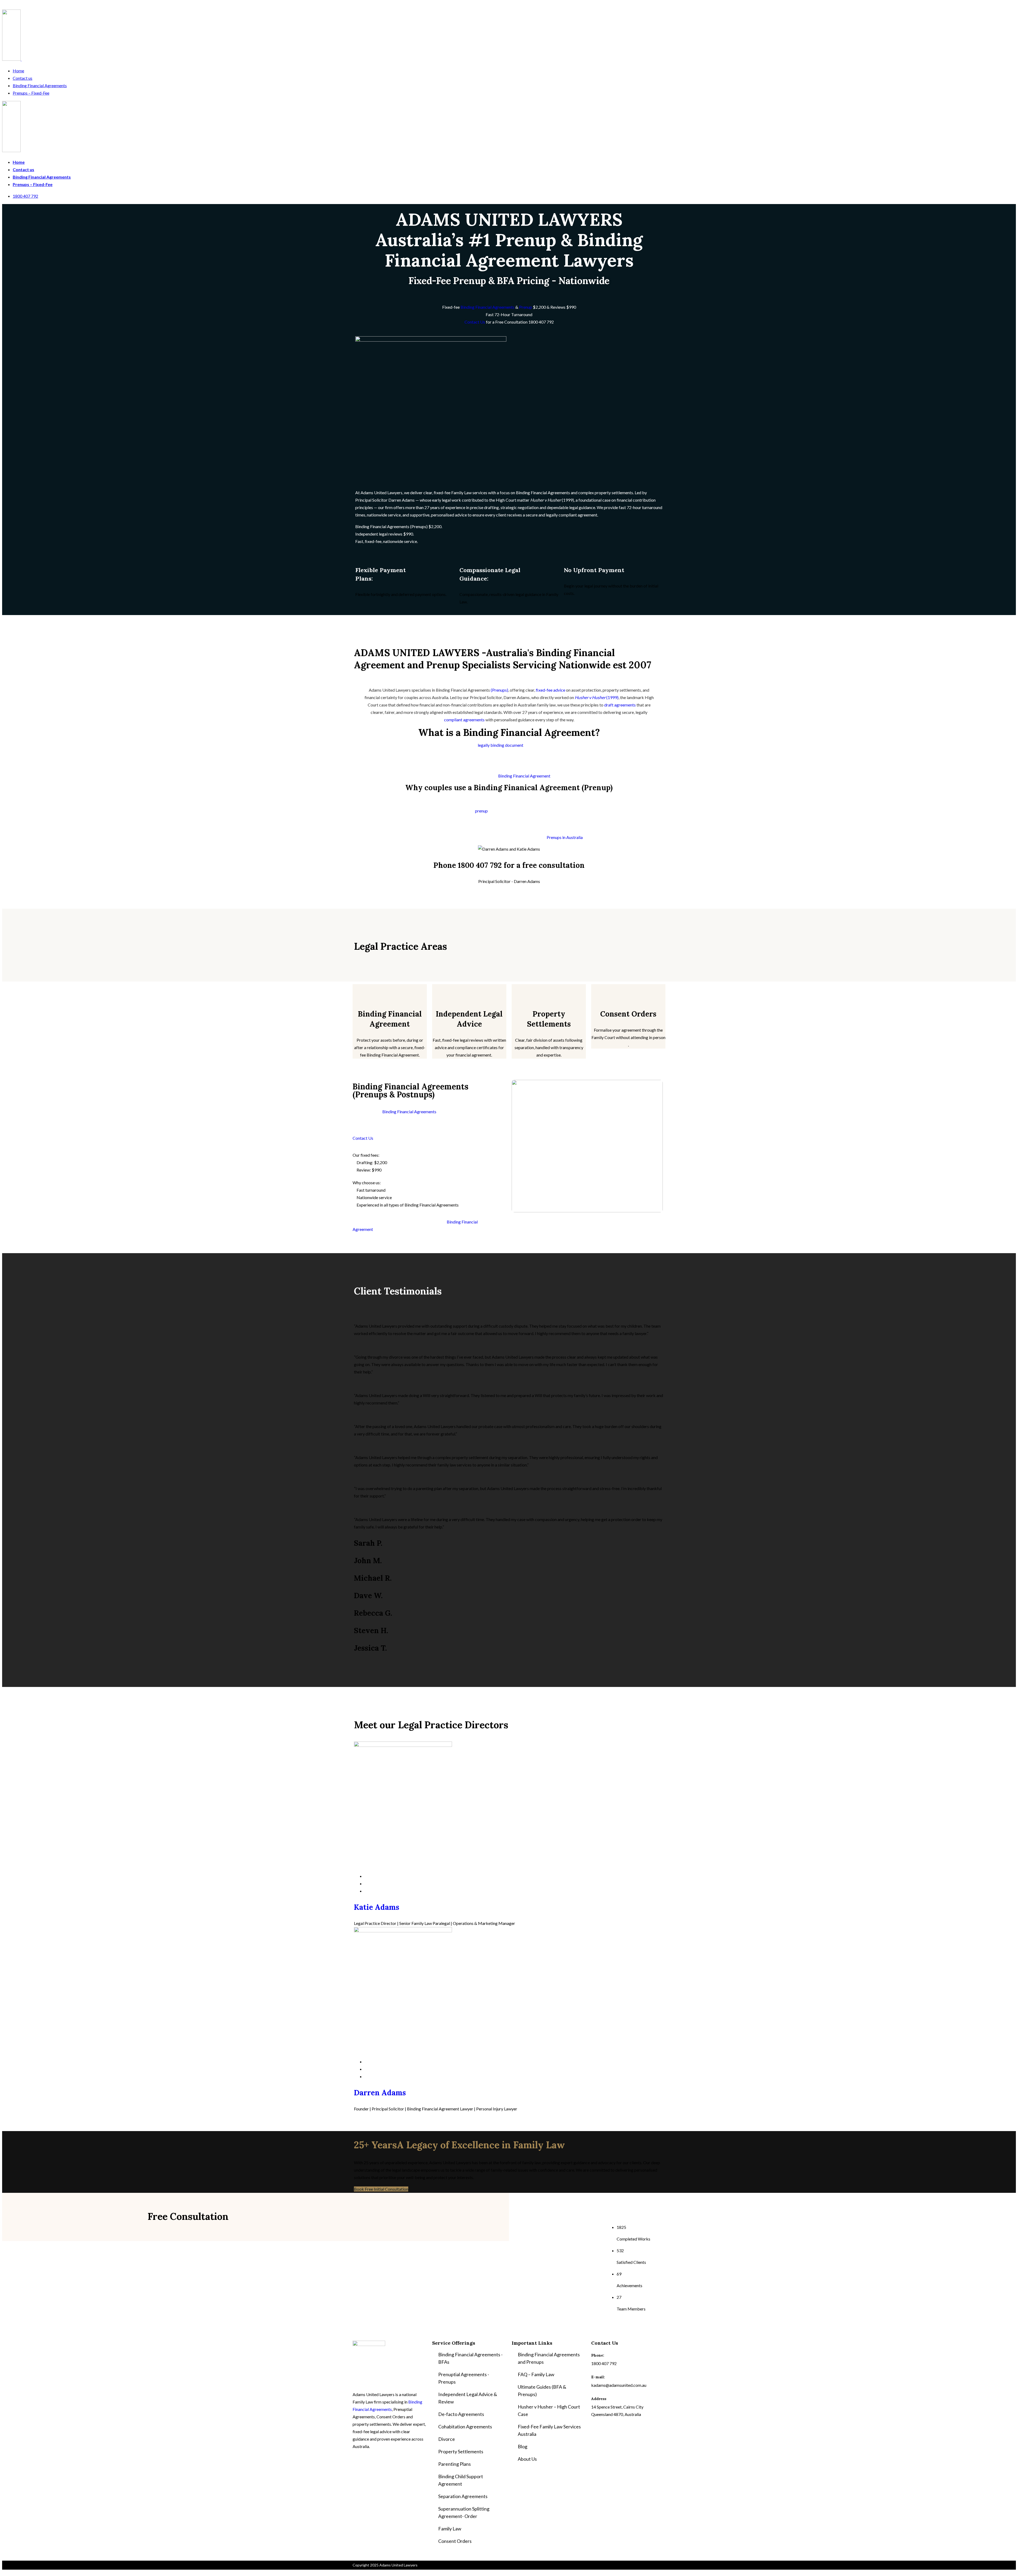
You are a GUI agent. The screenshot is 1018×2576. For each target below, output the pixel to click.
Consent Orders (628, 1014)
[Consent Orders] (628, 991)
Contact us (23, 78)
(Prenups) (499, 690)
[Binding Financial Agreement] (390, 991)
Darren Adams (380, 2093)
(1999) (552, 500)
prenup (481, 811)
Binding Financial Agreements (40, 85)
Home (18, 71)
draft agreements (620, 705)
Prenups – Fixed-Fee (31, 93)
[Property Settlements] (549, 991)
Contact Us (475, 322)
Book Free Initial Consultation (381, 2189)
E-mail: (598, 2377)
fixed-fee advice (550, 690)
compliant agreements (464, 720)
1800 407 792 (25, 196)
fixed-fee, (374, 541)
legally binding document (500, 745)
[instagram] (366, 1891)
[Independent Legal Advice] (469, 991)
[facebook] (366, 1876)
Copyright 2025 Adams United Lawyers (385, 2565)
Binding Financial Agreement (525, 776)
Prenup (526, 307)
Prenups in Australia (564, 837)
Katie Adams (377, 1907)
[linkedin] (366, 1883)
